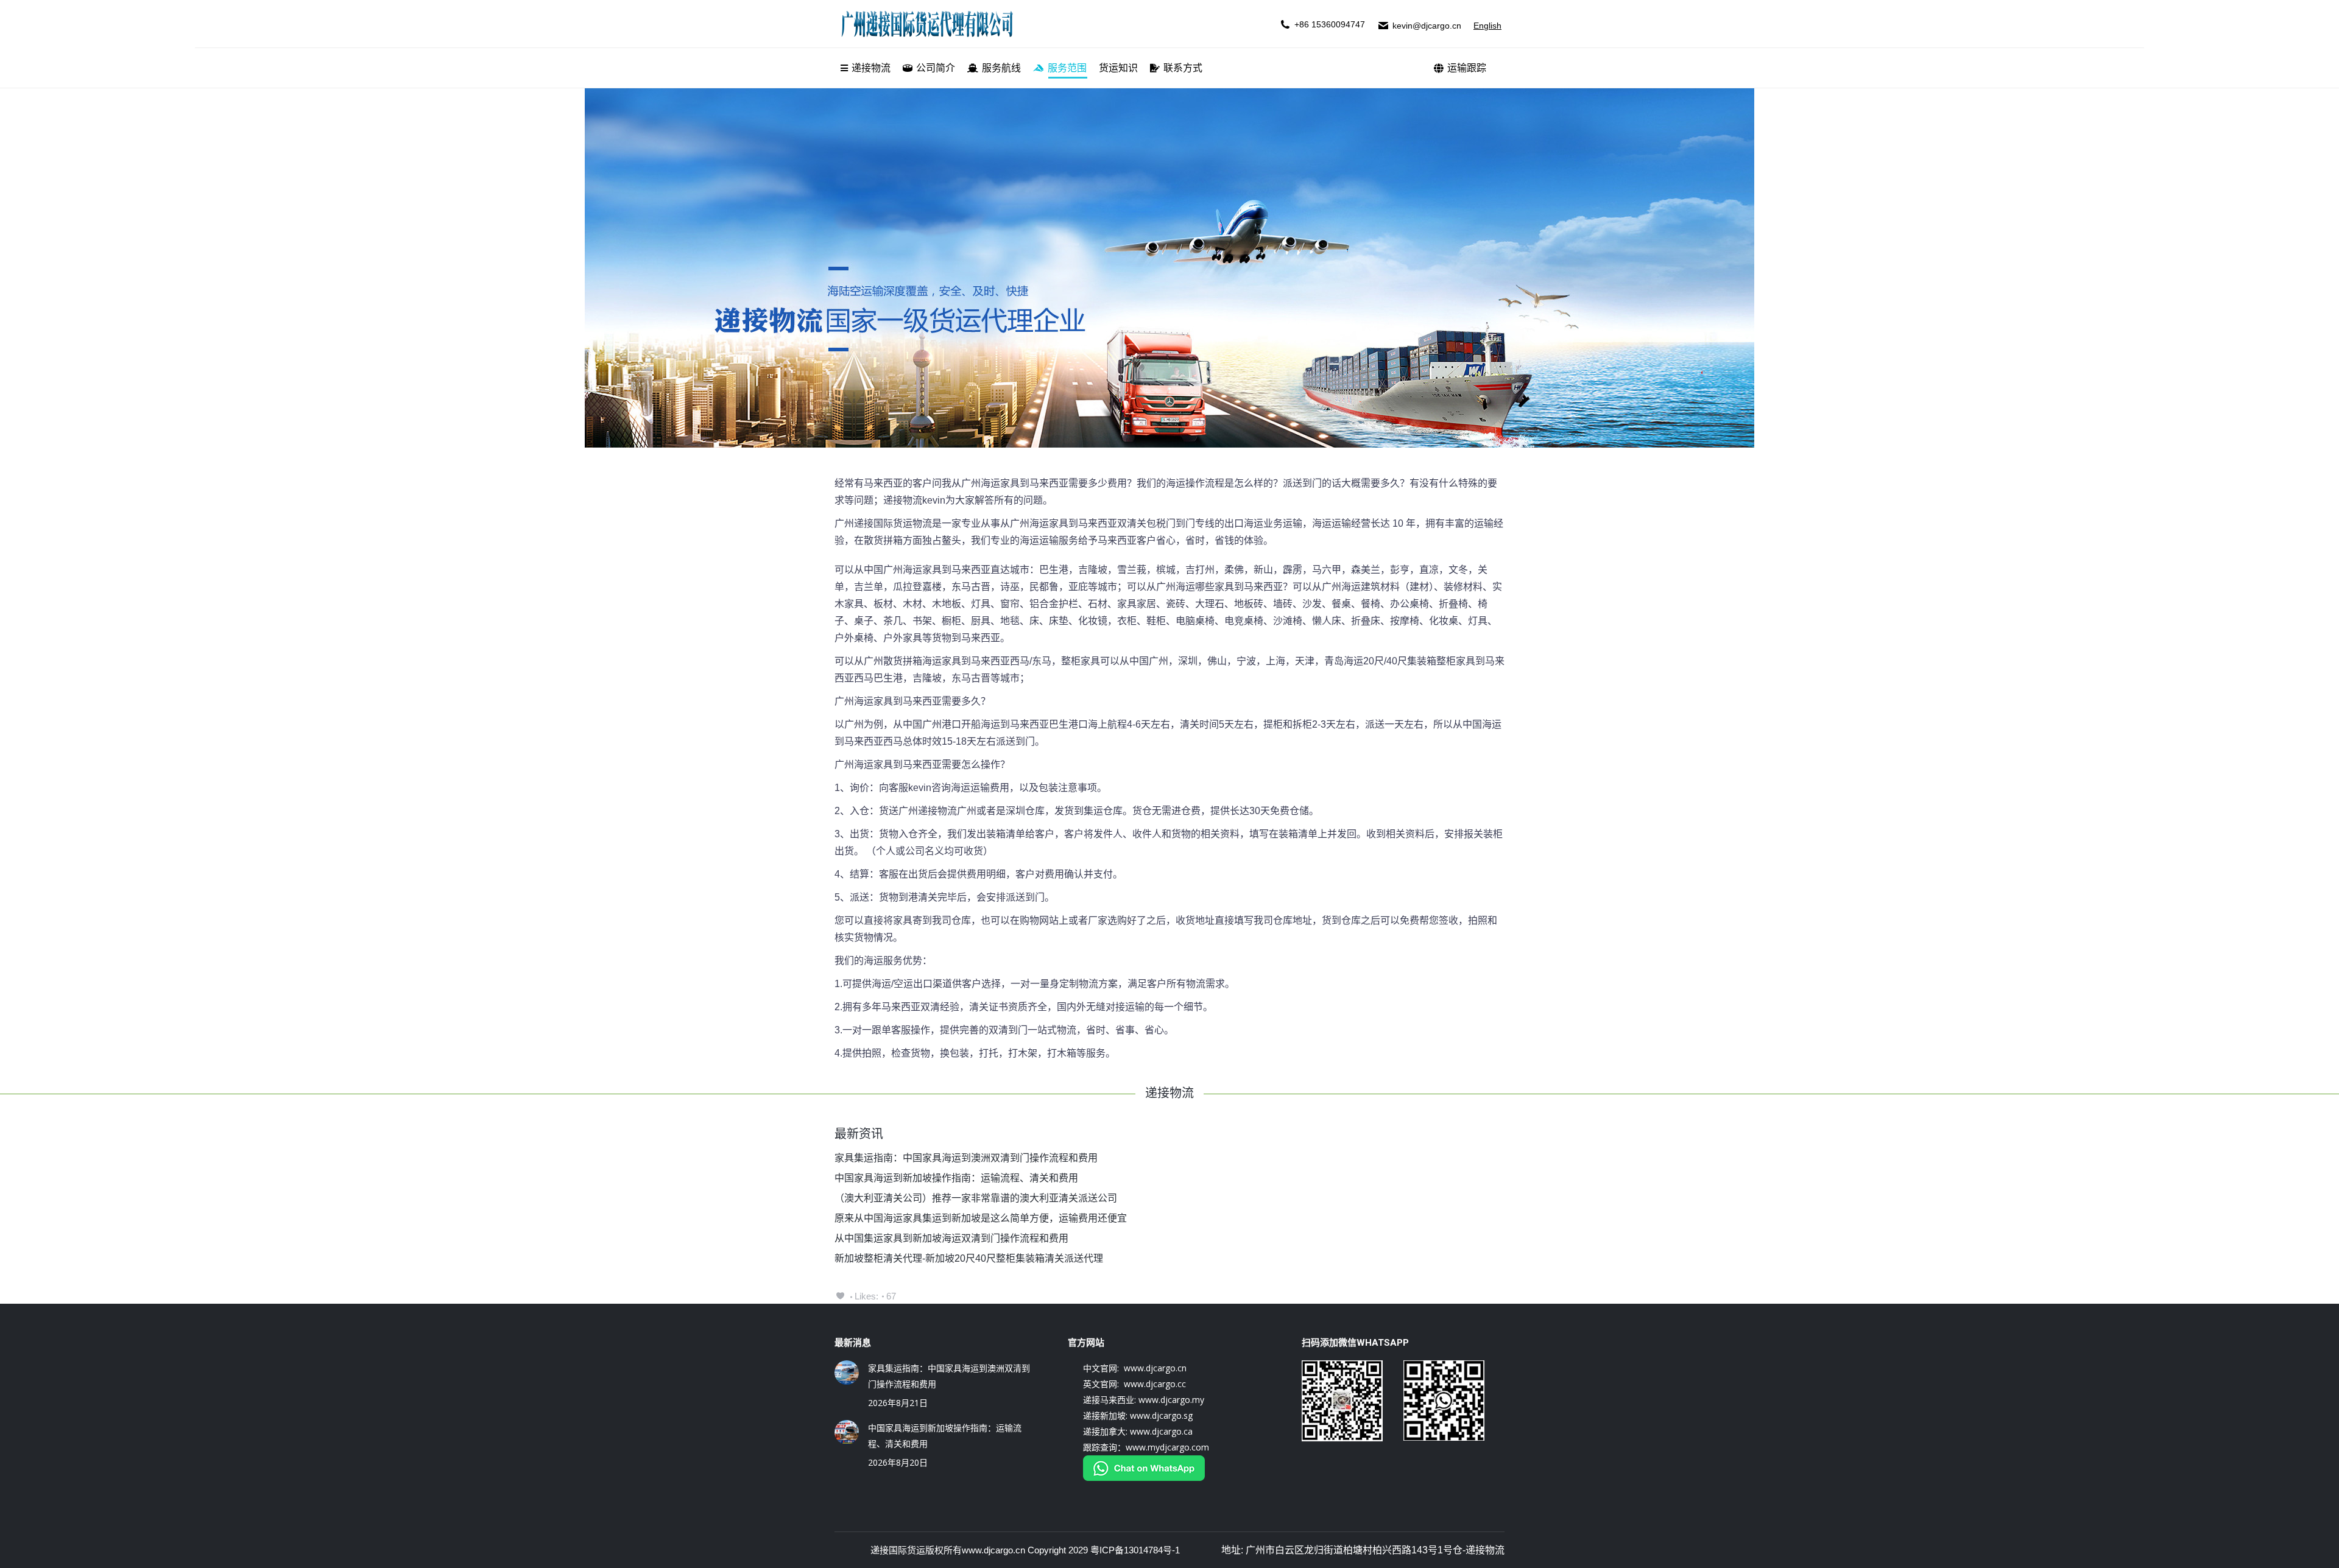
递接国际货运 (898, 1550)
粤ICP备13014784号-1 (1135, 1550)
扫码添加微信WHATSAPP (1355, 1343)
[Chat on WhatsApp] (1144, 1478)
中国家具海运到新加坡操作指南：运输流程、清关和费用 (956, 1178)
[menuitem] (866, 68)
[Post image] (847, 1373)
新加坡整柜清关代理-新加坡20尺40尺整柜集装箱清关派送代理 (969, 1258)
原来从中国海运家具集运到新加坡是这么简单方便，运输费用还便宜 (981, 1218)
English (1487, 26)
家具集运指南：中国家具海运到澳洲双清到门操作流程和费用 (966, 1158)
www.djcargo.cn (993, 1550)
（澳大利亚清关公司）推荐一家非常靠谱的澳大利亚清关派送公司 (976, 1198)
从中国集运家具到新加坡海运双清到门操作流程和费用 (951, 1238)
